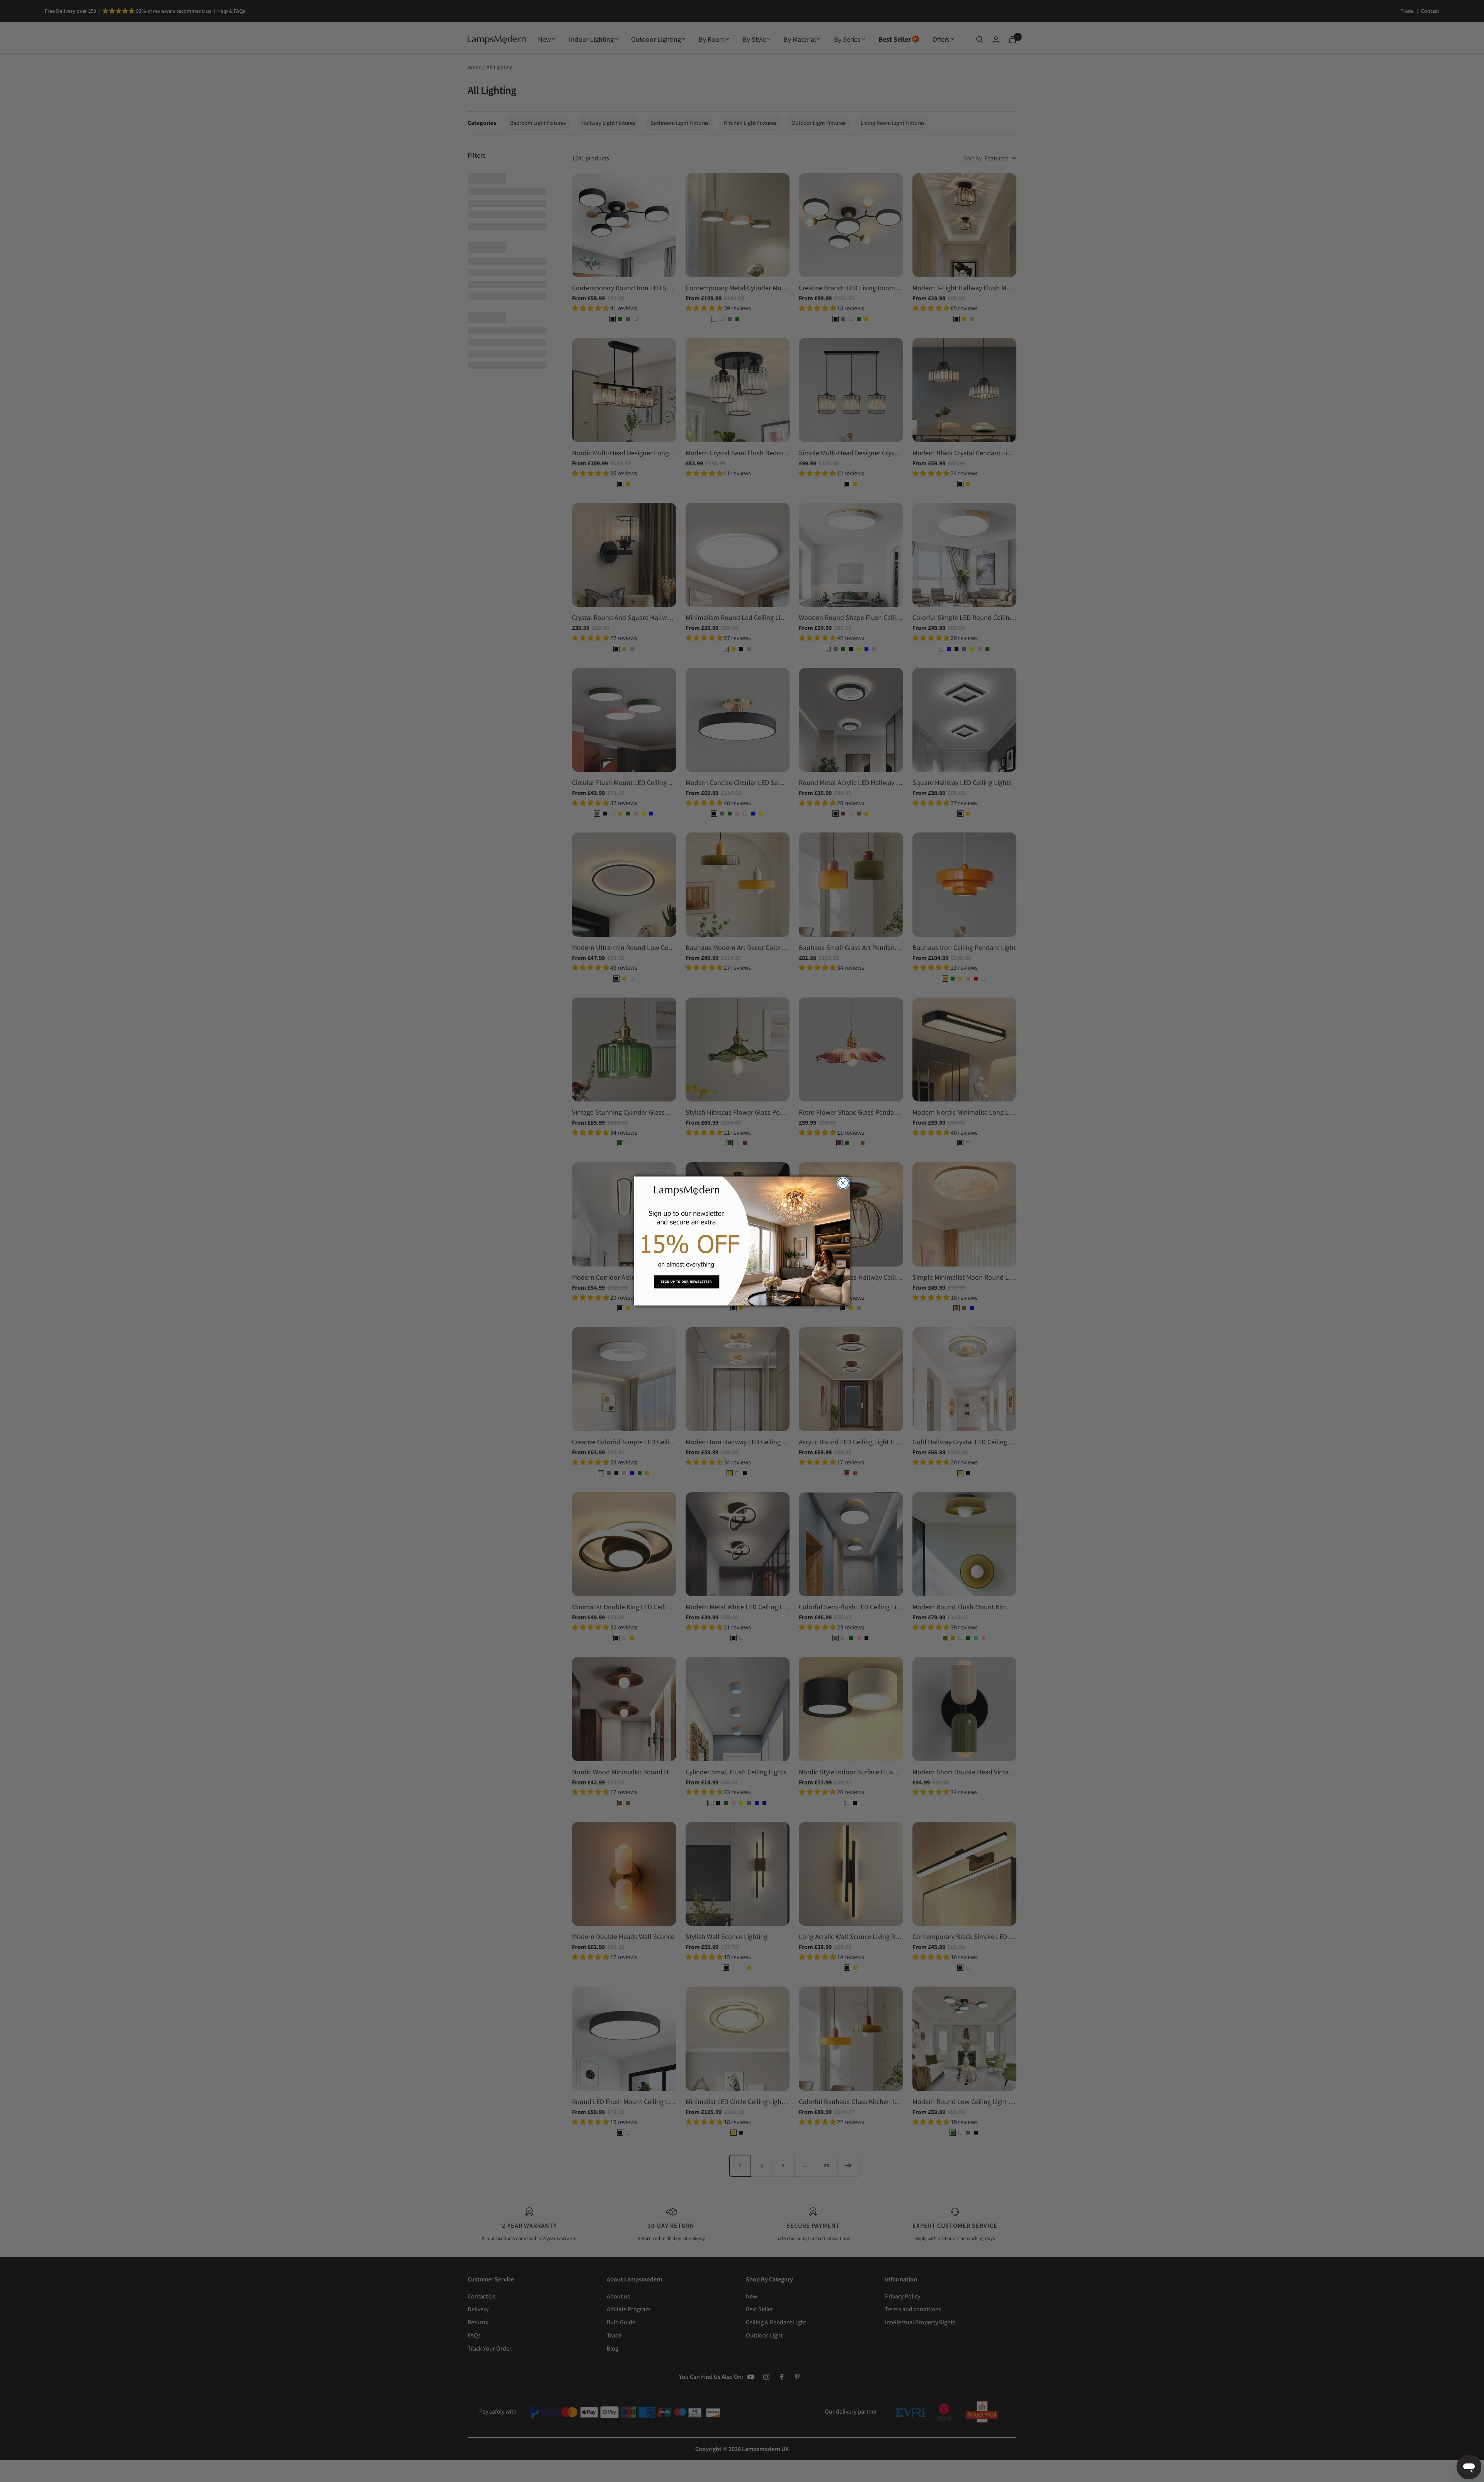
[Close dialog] (843, 1183)
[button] (742, 1241)
